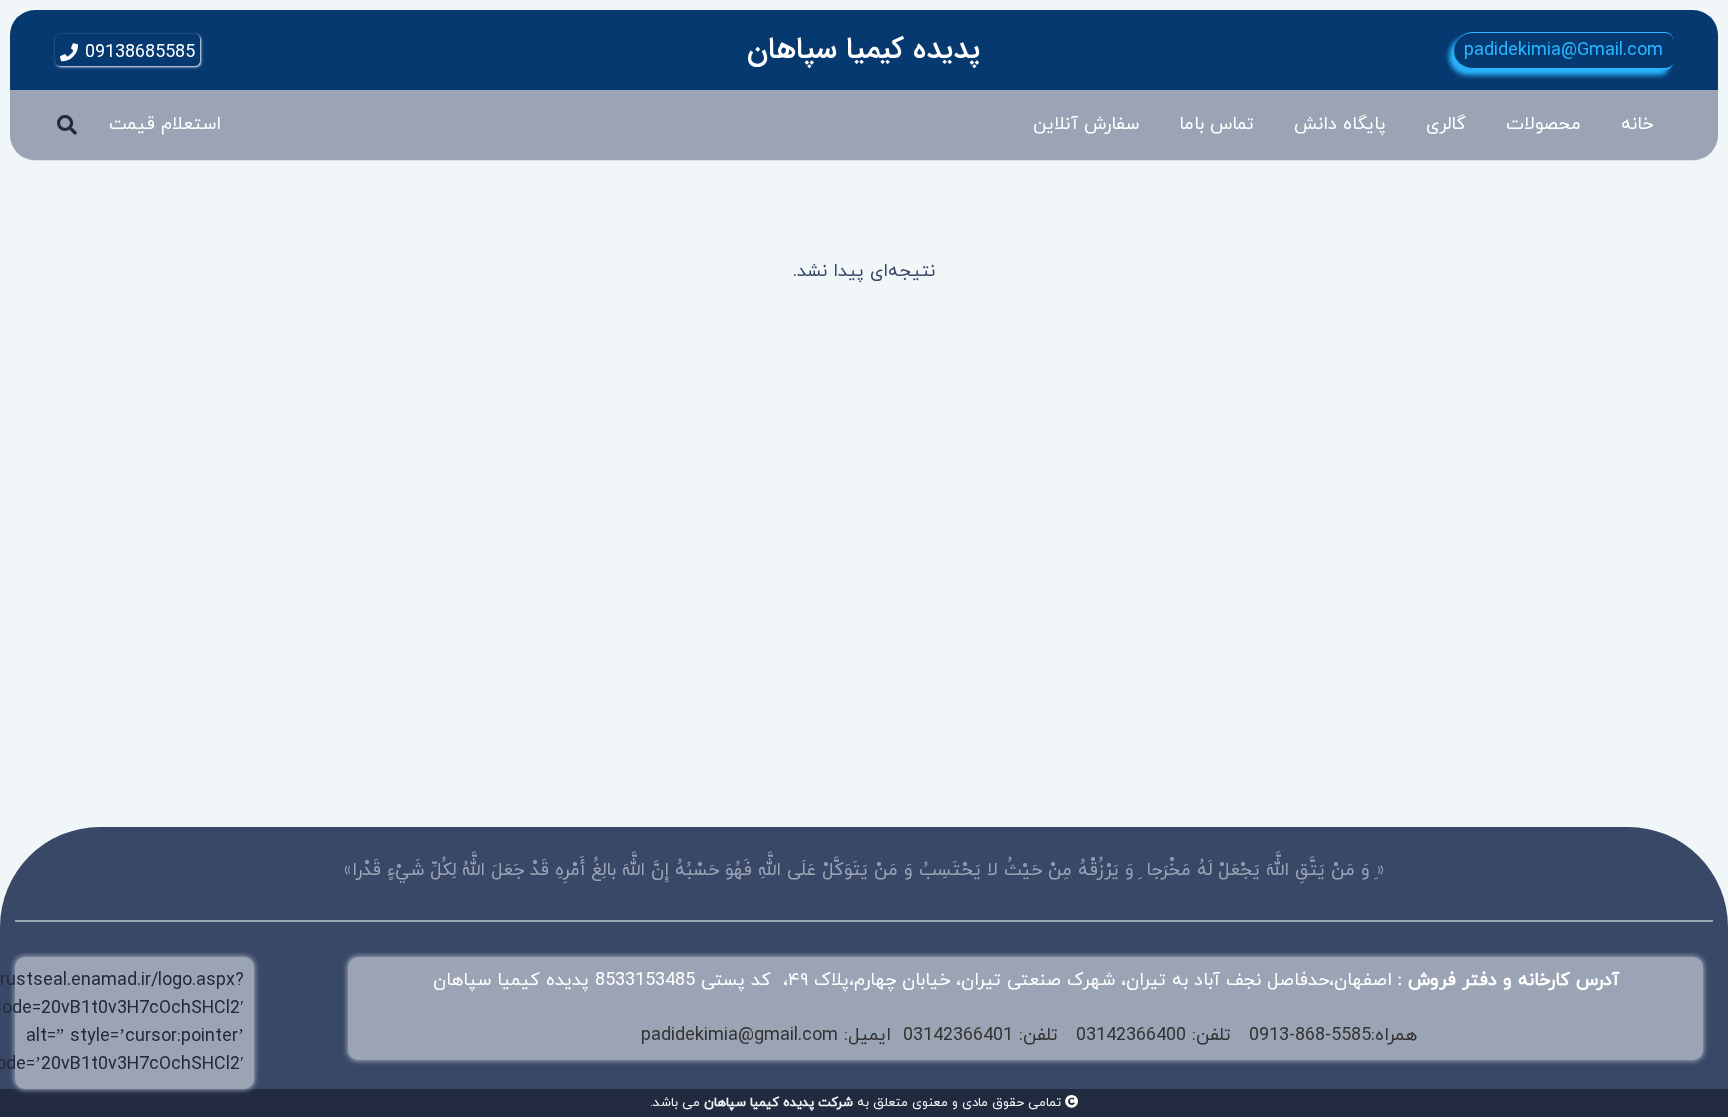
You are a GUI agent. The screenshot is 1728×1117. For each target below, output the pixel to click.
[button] (1490, 125)
